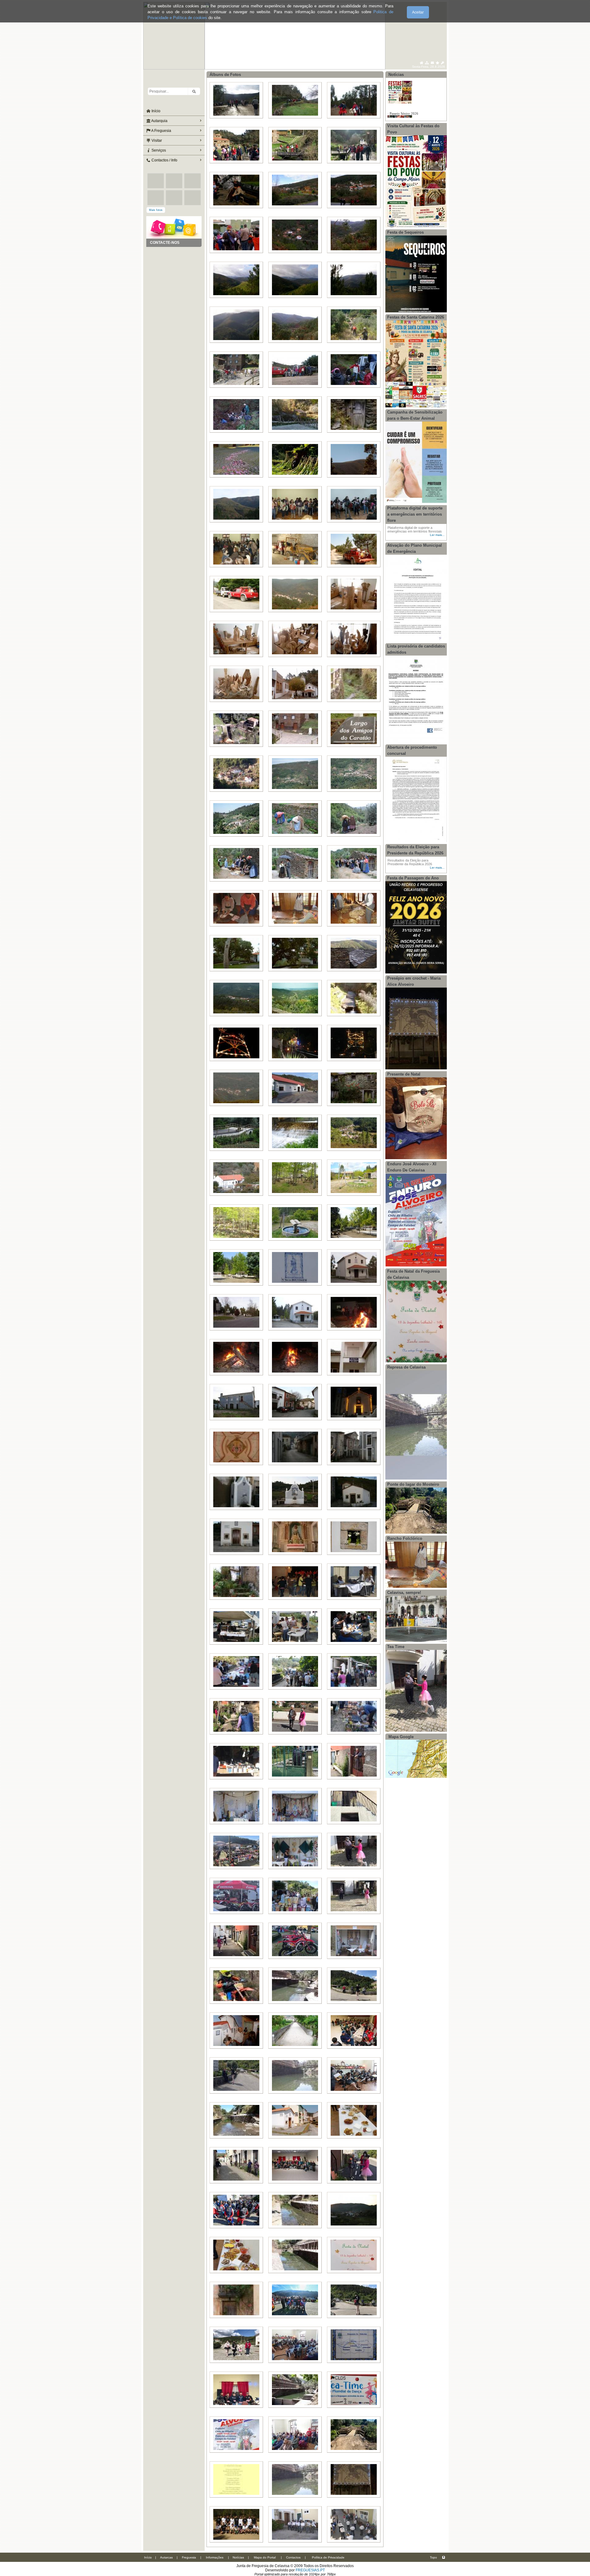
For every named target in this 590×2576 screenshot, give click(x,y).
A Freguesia (161, 131)
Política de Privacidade (328, 2557)
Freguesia (189, 2557)
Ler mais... (437, 535)
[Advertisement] (174, 278)
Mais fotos (156, 210)
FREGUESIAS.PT (310, 2570)
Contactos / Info (164, 160)
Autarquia (159, 121)
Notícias (238, 2557)
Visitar (156, 141)
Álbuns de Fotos (225, 75)
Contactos (293, 2557)
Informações (215, 2557)
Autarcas (166, 2557)
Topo (433, 2557)
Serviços (158, 150)
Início (155, 111)
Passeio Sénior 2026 (404, 89)
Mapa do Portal (265, 2557)
